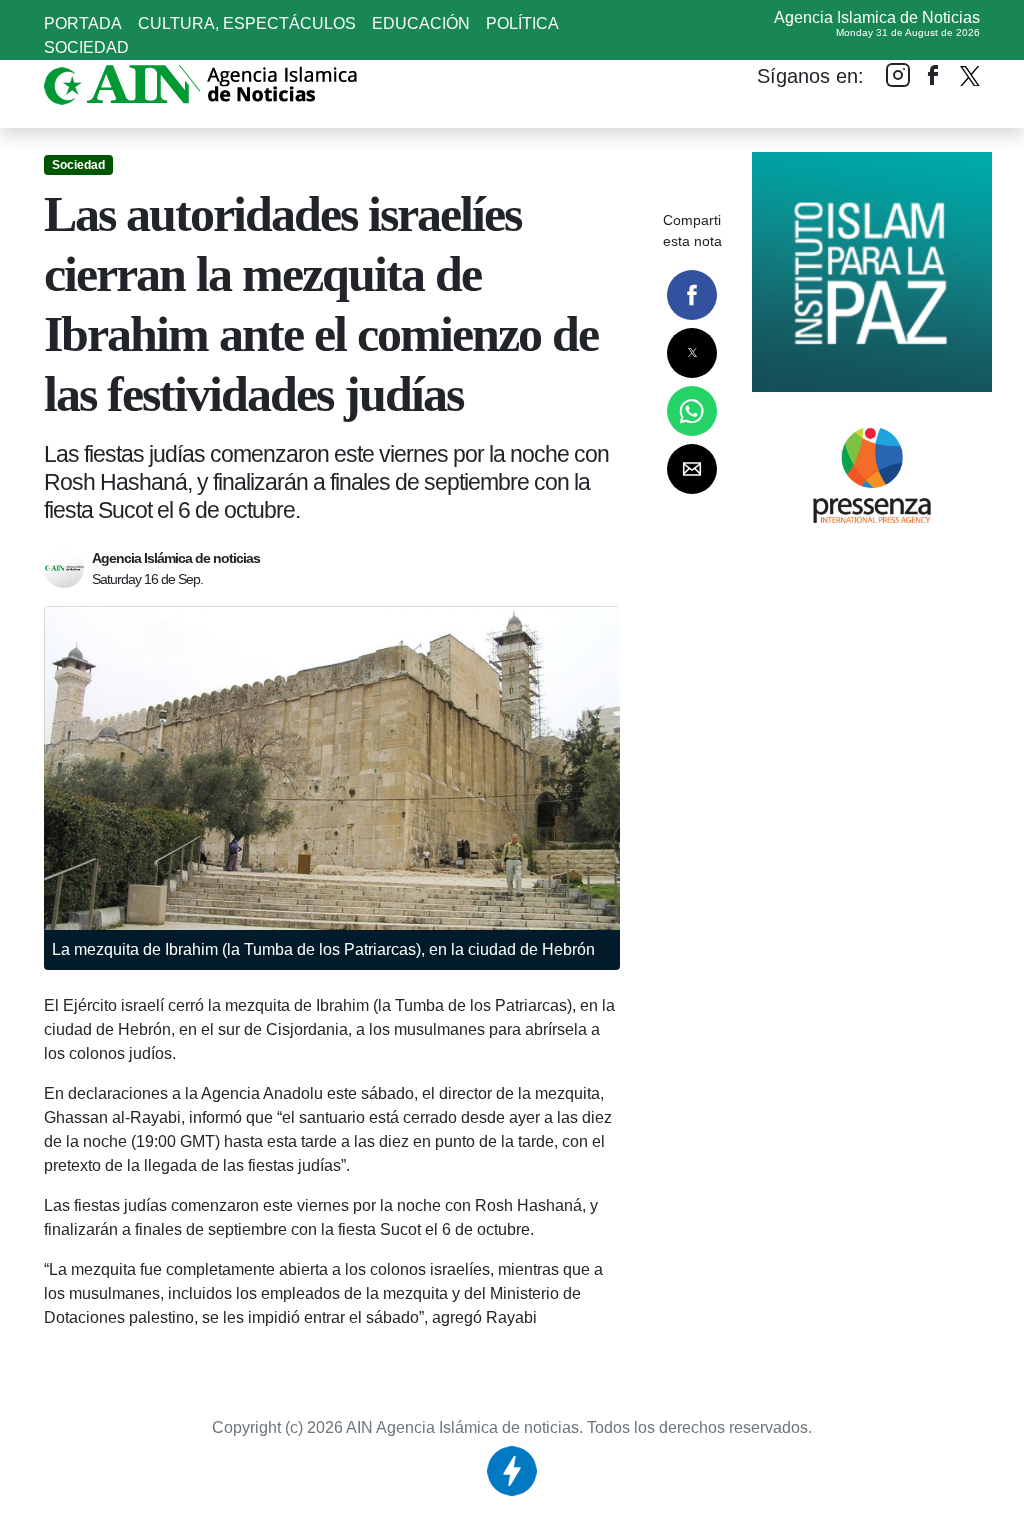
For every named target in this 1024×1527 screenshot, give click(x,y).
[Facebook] (934, 74)
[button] (692, 295)
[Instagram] (898, 74)
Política (522, 23)
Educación (421, 23)
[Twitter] (970, 71)
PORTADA (83, 23)
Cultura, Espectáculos (247, 23)
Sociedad (86, 47)
